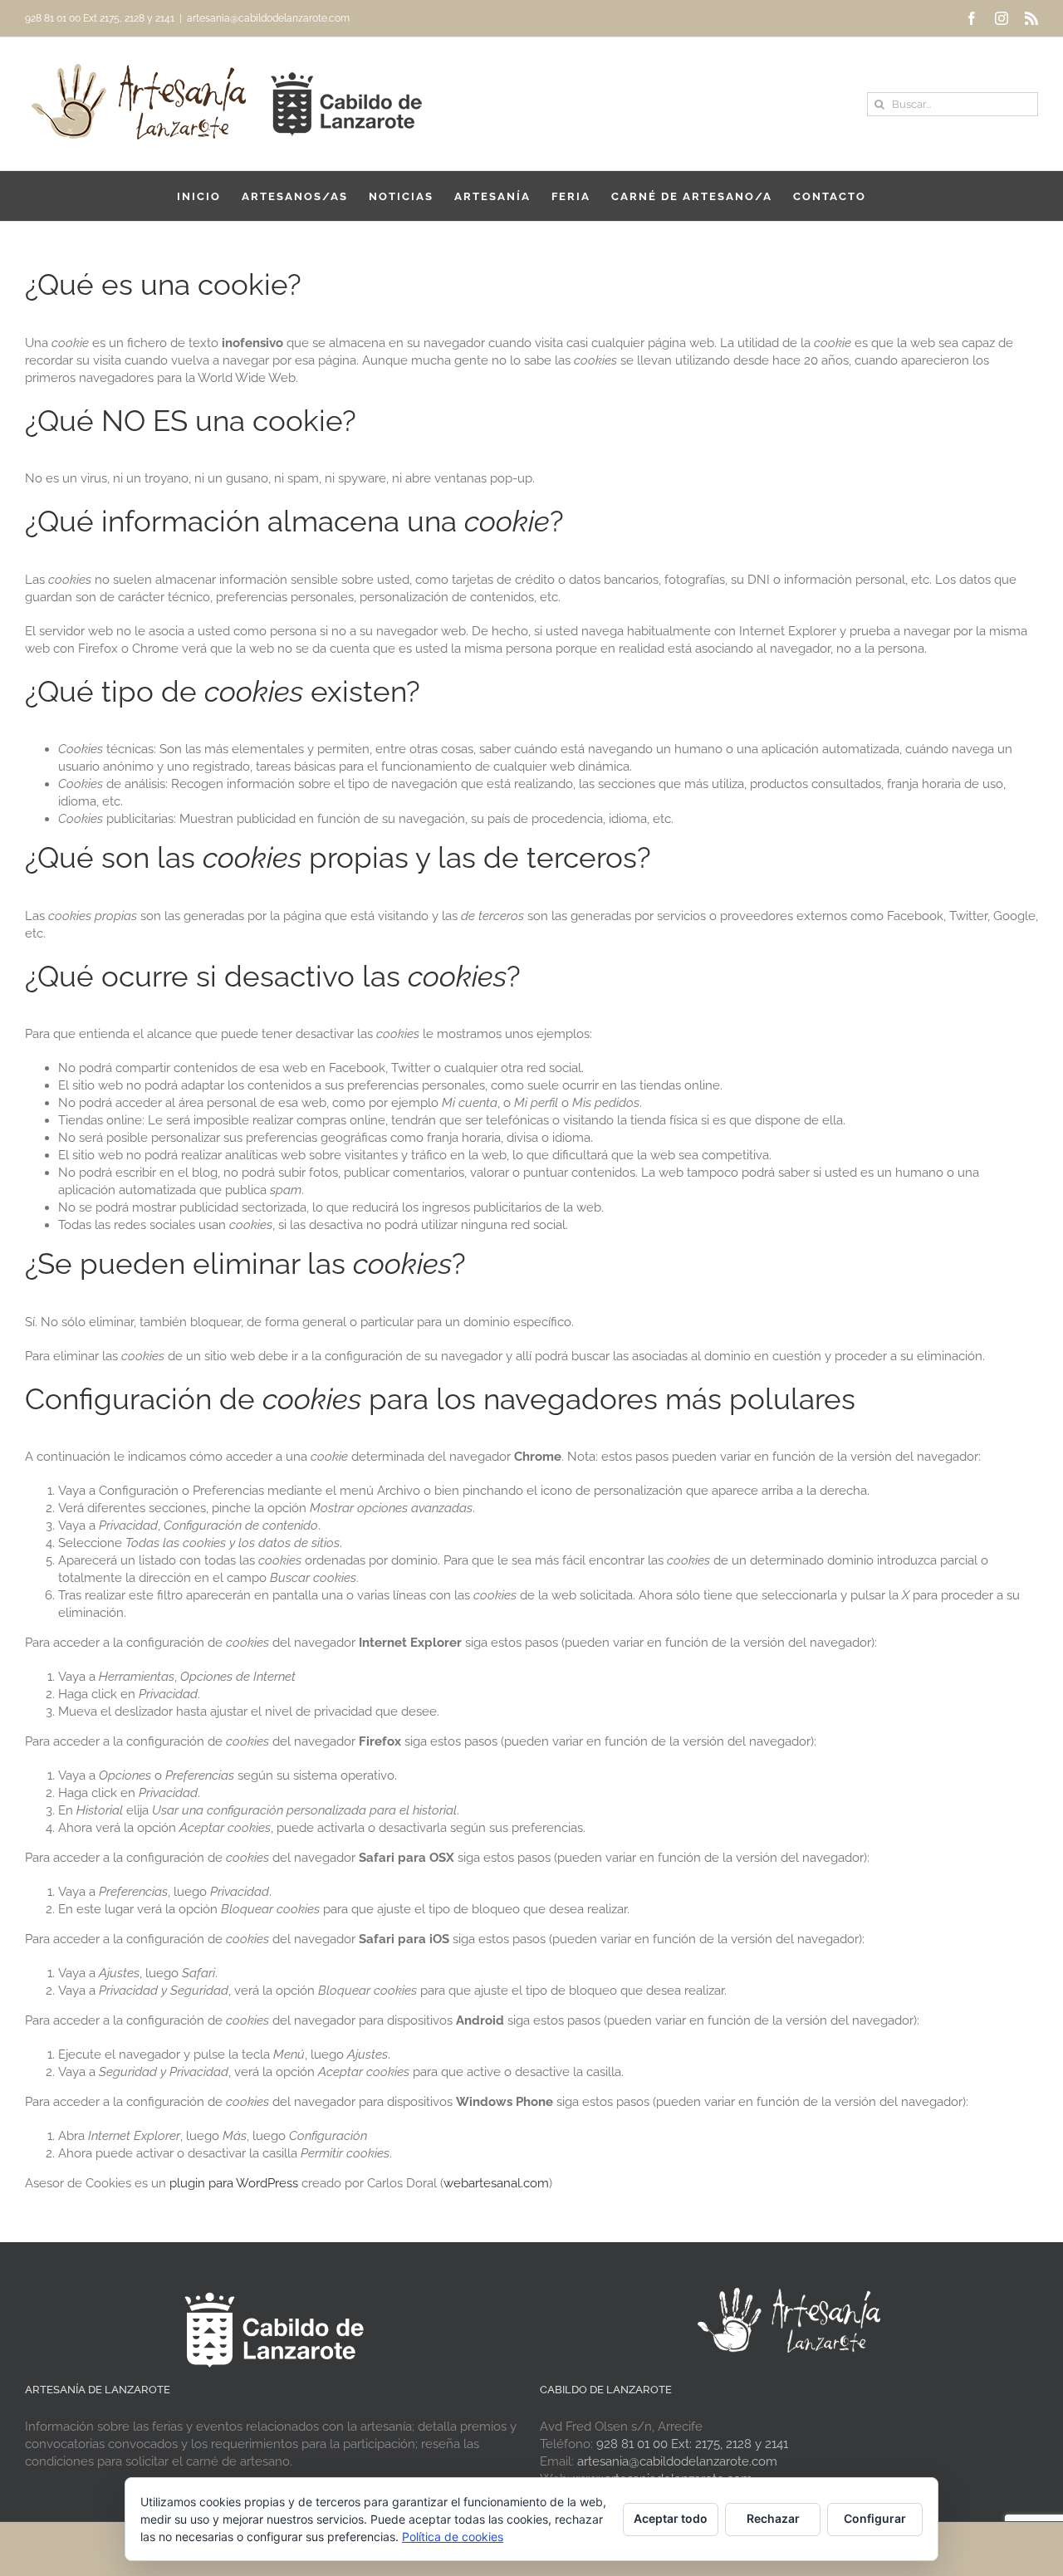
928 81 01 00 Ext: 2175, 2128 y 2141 (692, 2444)
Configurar (875, 2518)
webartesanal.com (496, 2183)
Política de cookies (453, 2537)
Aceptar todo (671, 2518)
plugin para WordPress (234, 2183)
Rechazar (773, 2518)
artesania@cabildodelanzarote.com (268, 18)
